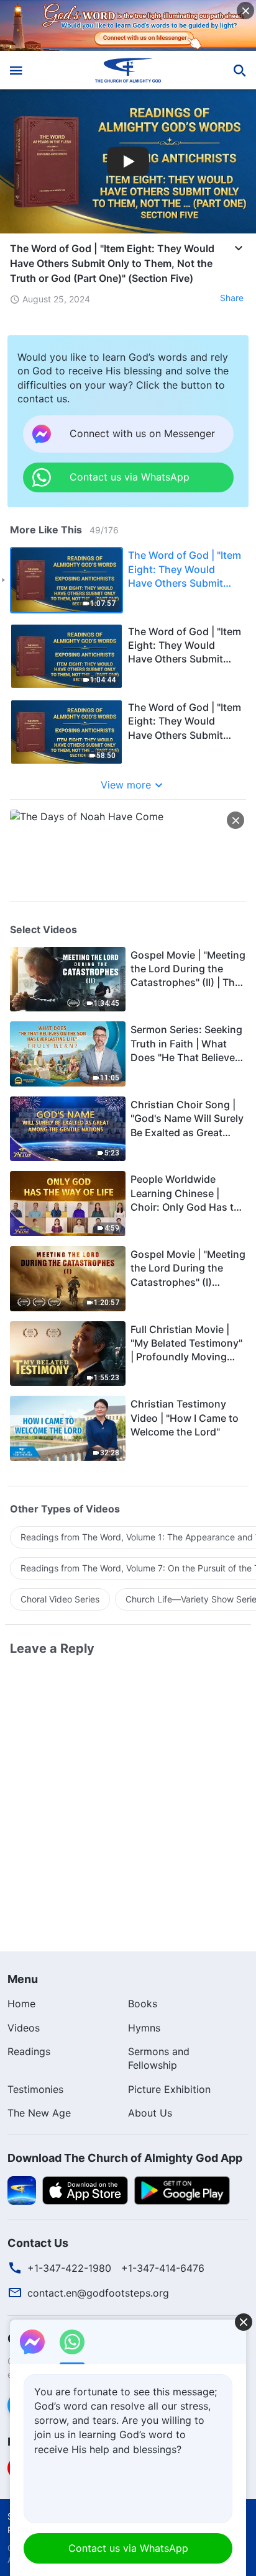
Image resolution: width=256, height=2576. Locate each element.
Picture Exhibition (169, 2089)
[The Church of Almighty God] (128, 70)
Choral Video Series (60, 1599)
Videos (24, 2028)
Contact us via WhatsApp (128, 2548)
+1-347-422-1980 (69, 2268)
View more (126, 785)
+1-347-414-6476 (163, 2268)
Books (143, 2004)
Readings (29, 2051)
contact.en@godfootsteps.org (98, 2293)
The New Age (39, 2113)
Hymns (144, 2028)
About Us (150, 2113)
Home (21, 2004)
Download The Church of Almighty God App (125, 2158)
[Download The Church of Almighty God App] (22, 2189)
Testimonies (35, 2089)
